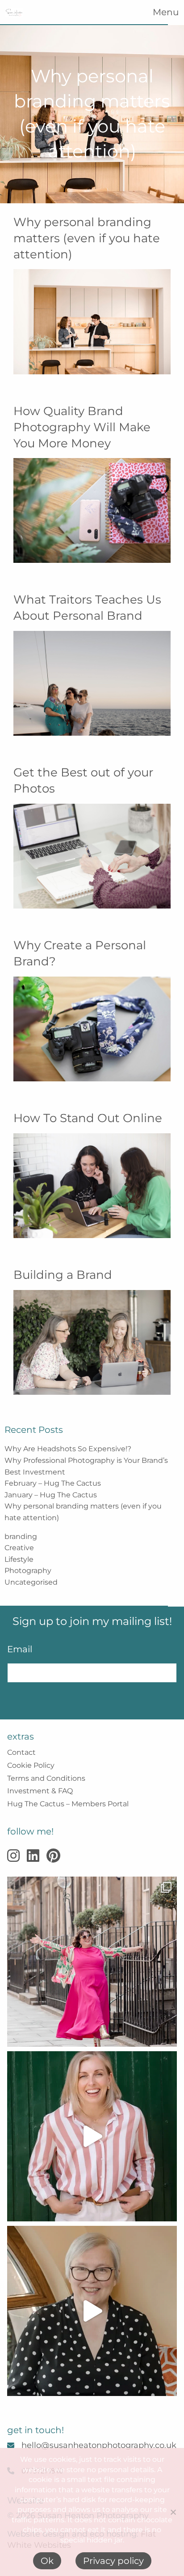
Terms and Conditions (46, 1778)
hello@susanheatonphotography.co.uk (99, 2445)
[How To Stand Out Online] (92, 1189)
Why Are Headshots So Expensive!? (68, 1449)
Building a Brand (63, 1275)
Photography (28, 1571)
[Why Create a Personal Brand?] (92, 1033)
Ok (47, 2561)
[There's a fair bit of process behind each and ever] (92, 2136)
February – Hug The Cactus (53, 1483)
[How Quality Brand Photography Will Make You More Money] (92, 514)
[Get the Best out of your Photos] (92, 860)
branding (21, 1537)
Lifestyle (19, 1559)
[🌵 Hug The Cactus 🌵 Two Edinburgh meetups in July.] (92, 2311)
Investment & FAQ (40, 1791)
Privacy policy (113, 2561)
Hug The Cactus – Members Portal (68, 1804)
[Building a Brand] (92, 1346)
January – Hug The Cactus (51, 1495)
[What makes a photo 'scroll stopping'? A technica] (92, 1962)
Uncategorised (31, 1582)
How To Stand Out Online (88, 1118)
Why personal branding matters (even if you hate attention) (87, 238)
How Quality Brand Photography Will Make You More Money (82, 427)
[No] (173, 2512)
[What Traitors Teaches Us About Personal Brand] (92, 687)
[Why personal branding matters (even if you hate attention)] (92, 325)
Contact (21, 1752)
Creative (19, 1548)
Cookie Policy (31, 1765)
